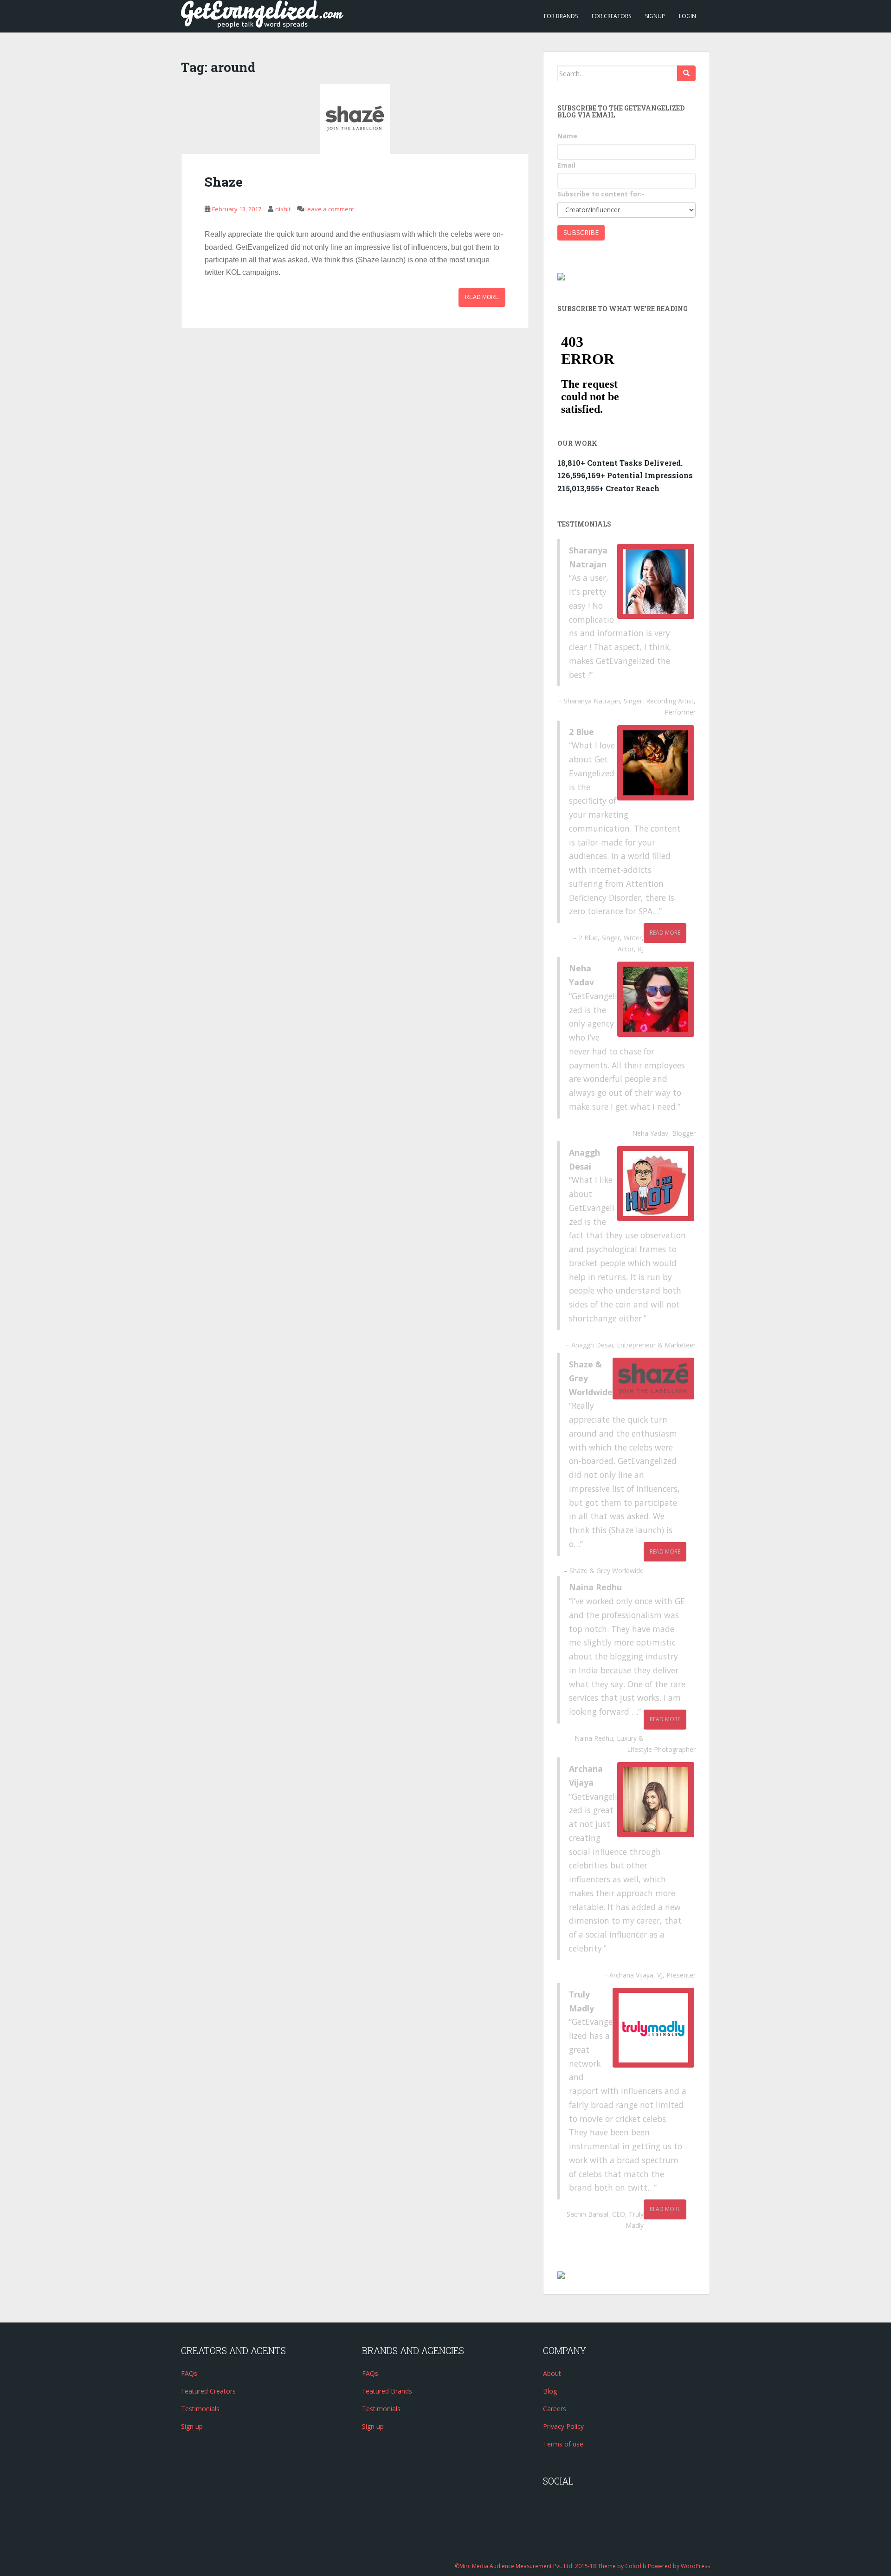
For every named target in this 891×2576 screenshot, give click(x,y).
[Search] (686, 73)
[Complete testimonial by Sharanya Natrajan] (656, 581)
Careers (555, 2409)
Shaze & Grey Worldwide (607, 1571)
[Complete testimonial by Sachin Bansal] (653, 2028)
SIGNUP (655, 16)
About (552, 2373)
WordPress (695, 2566)
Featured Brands (387, 2391)
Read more (665, 933)
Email (566, 165)
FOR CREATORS (611, 16)
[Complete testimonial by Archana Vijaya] (656, 1800)
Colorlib (636, 2566)
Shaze (224, 182)
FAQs (189, 2373)
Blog (550, 2391)
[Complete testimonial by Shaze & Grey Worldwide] (653, 1379)
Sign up (192, 2426)
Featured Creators (208, 2391)
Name (567, 136)
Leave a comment (329, 209)
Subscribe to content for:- (601, 194)
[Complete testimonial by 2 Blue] (656, 763)
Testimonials (200, 2409)
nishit (283, 209)
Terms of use (563, 2444)
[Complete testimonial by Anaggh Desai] (656, 1184)
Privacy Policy (563, 2426)
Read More (482, 297)
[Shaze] (355, 119)
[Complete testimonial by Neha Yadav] (656, 999)
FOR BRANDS (561, 16)
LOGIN (688, 16)
